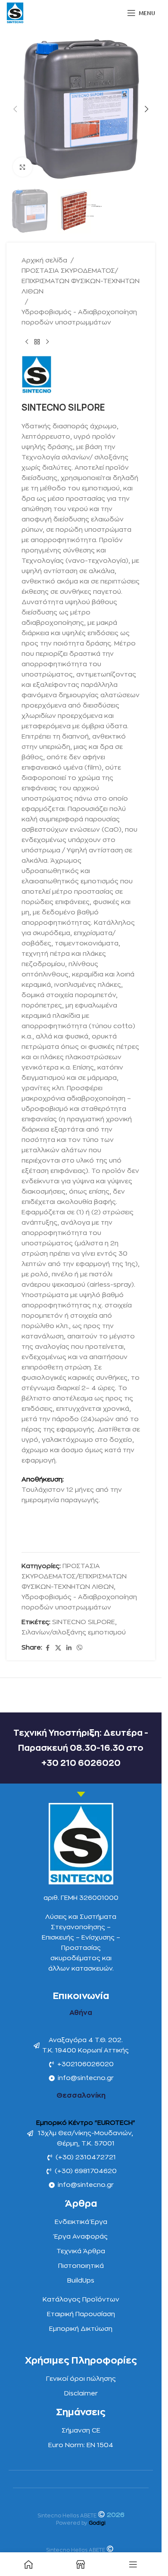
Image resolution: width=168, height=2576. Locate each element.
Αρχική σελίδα (44, 260)
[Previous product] (27, 342)
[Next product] (47, 342)
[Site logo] (15, 13)
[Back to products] (37, 342)
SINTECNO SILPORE (84, 1622)
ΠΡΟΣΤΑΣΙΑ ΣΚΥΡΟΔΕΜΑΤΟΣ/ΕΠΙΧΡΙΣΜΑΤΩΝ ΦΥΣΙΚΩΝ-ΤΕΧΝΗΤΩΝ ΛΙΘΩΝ (81, 281)
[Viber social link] (80, 1648)
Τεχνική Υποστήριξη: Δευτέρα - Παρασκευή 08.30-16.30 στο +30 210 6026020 (81, 1748)
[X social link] (58, 1648)
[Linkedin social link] (69, 1648)
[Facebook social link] (47, 1648)
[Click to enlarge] (23, 167)
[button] (15, 109)
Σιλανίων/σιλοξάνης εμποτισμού (74, 1633)
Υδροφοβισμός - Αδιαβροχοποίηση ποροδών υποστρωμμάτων (79, 317)
